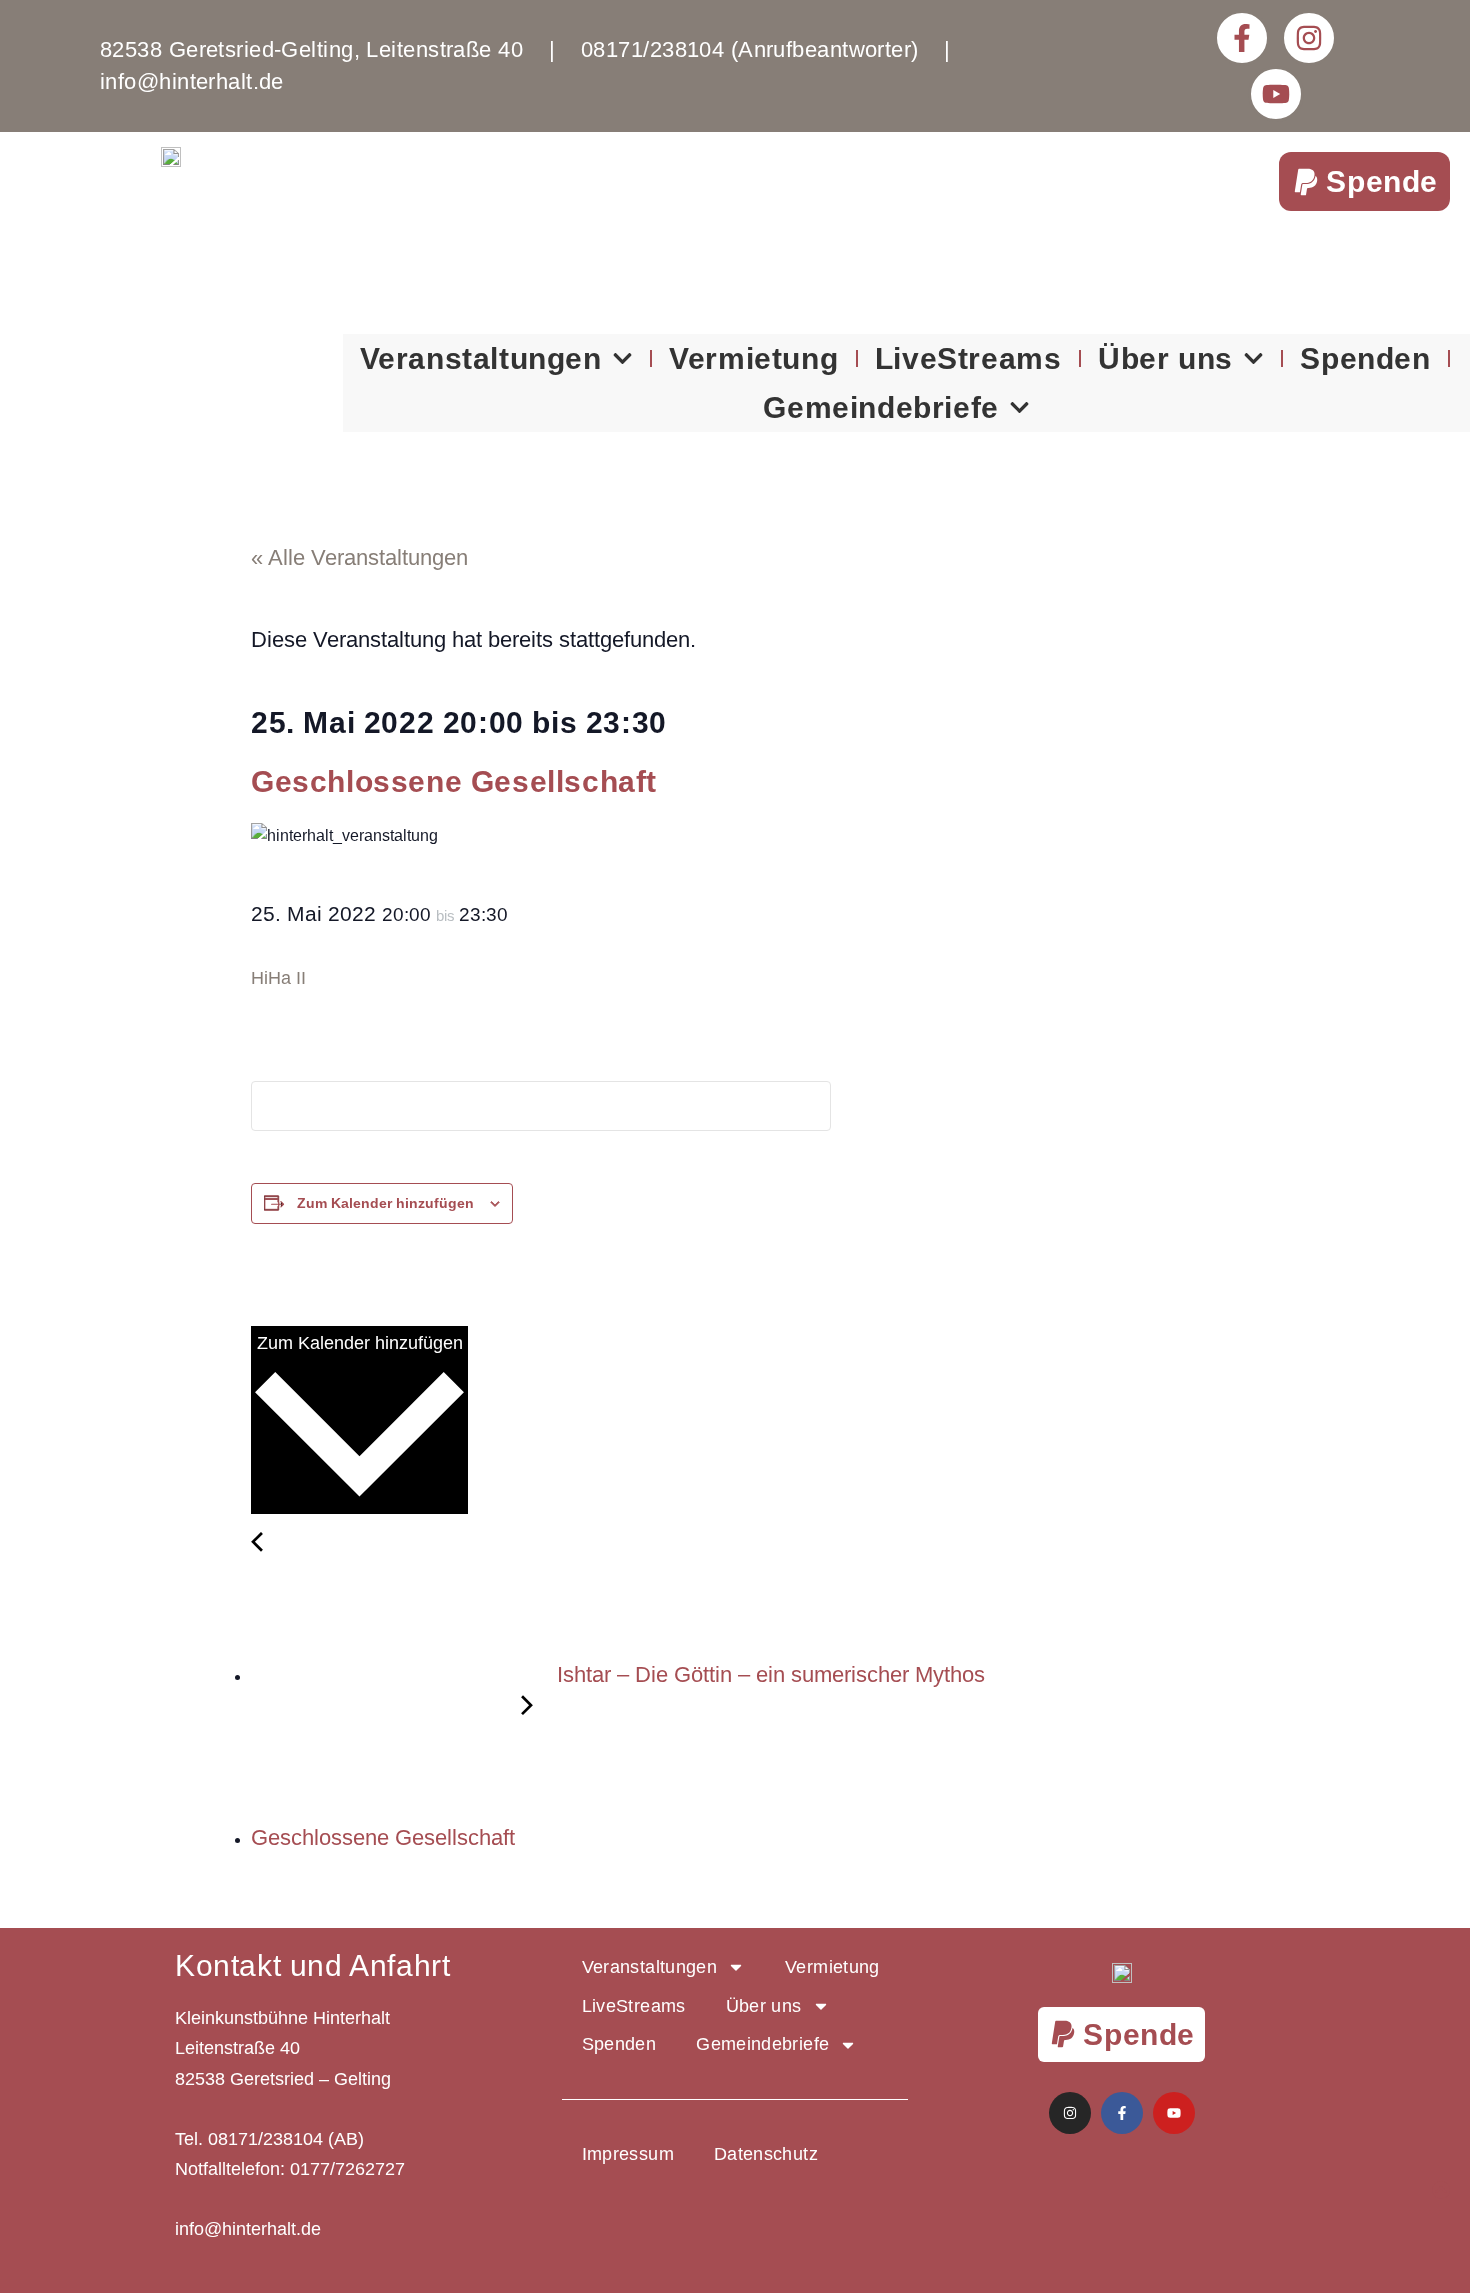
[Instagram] (1309, 38)
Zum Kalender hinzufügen (385, 1203)
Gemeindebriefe (880, 407)
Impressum (628, 2154)
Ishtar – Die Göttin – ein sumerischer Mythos (768, 1674)
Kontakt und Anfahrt (312, 1965)
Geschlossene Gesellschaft (386, 1837)
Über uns (1165, 358)
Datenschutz (766, 2154)
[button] (1364, 181)
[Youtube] (1276, 94)
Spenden (1365, 358)
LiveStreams (968, 358)
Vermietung (753, 358)
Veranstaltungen (481, 358)
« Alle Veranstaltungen (359, 557)
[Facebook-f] (1242, 38)
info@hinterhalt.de (248, 2229)
